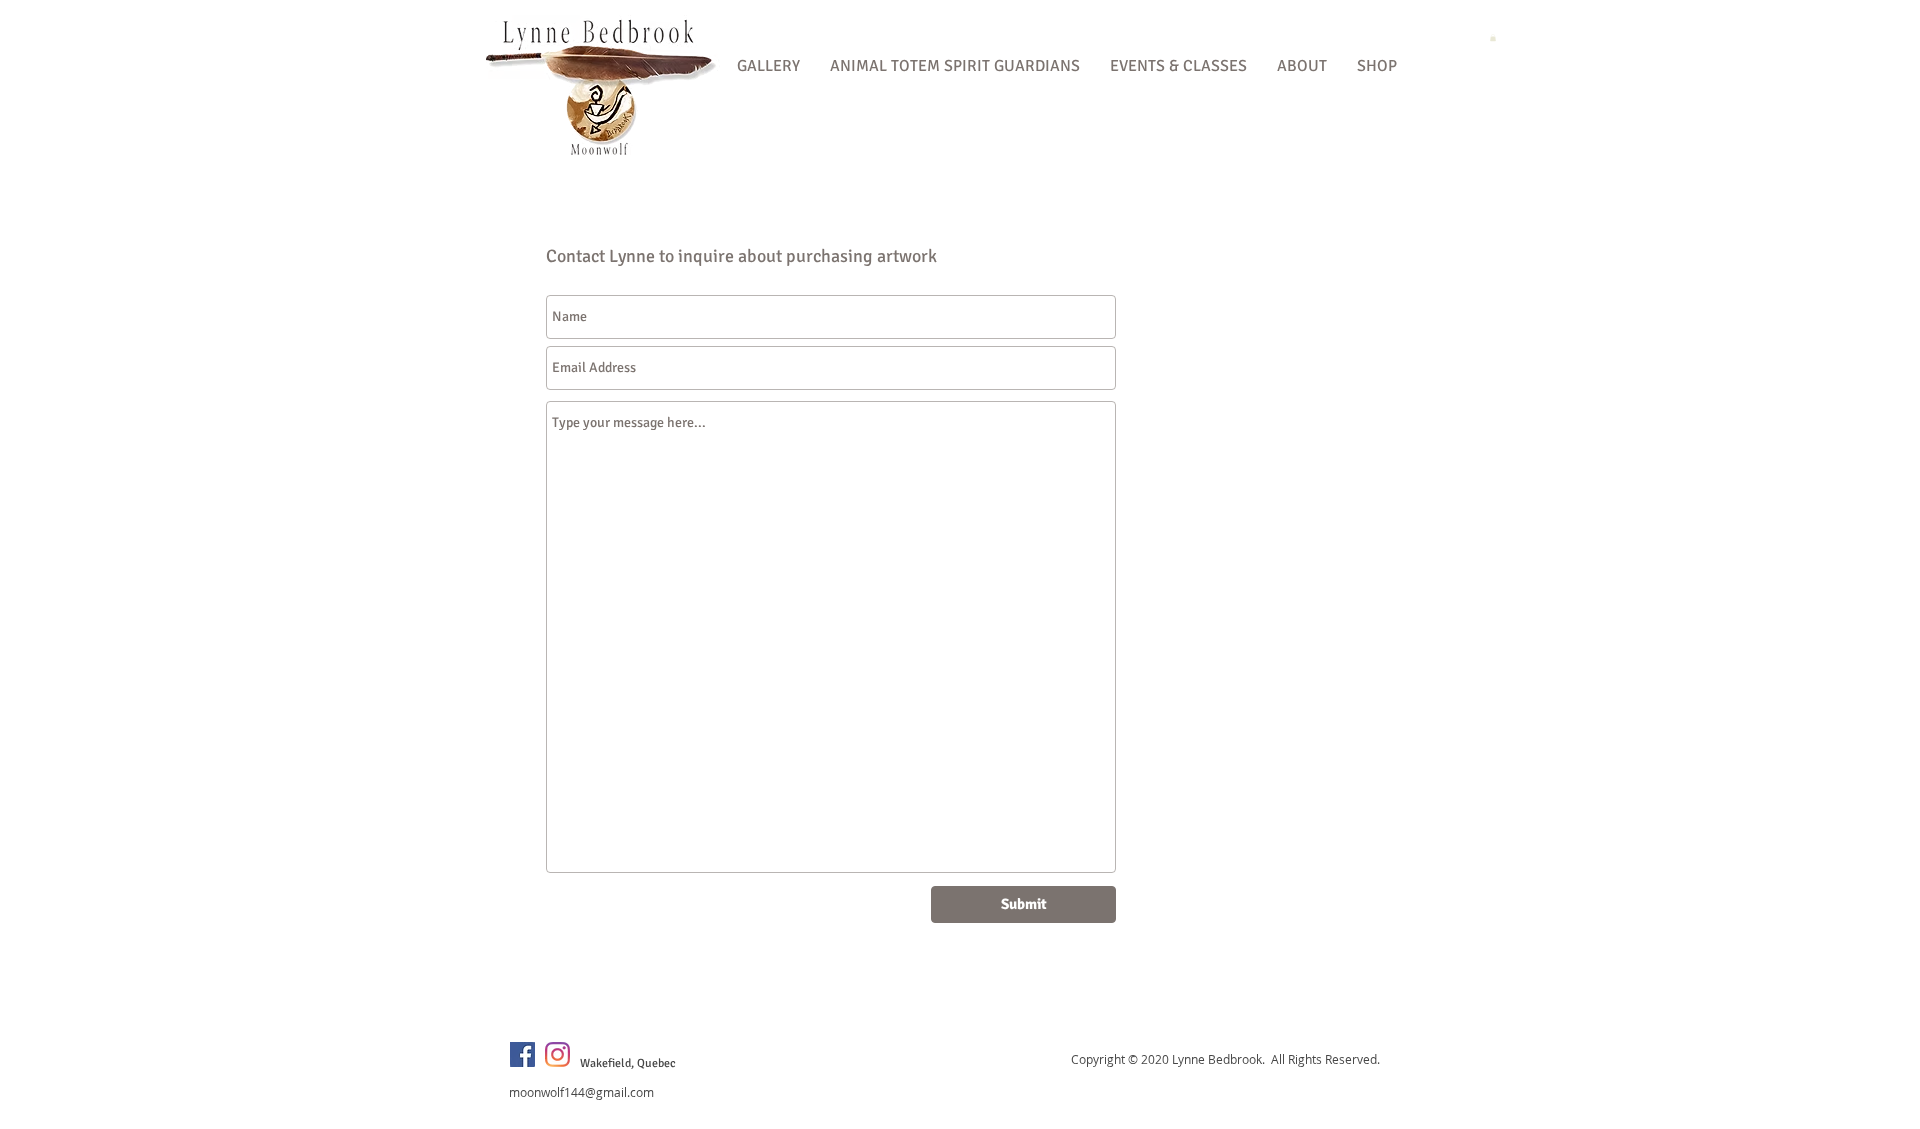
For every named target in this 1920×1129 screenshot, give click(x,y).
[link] (1493, 37)
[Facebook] (522, 1054)
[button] (768, 66)
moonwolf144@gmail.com (581, 1092)
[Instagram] (557, 1054)
